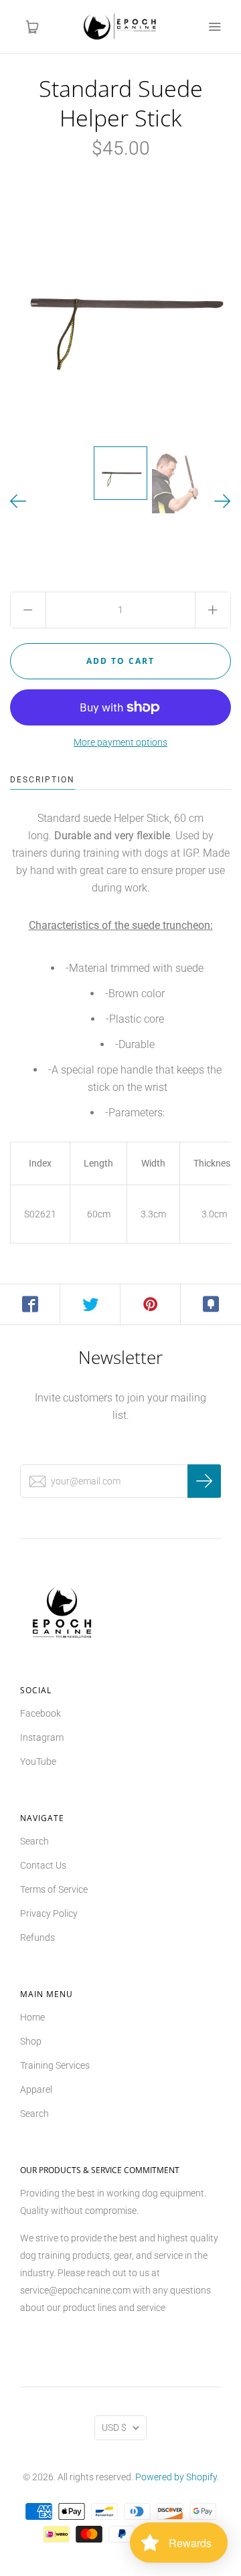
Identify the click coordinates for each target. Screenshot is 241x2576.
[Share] (30, 1304)
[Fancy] (211, 1304)
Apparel (36, 2089)
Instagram (42, 1737)
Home (32, 2017)
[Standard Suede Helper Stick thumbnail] (120, 473)
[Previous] (18, 502)
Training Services (55, 2065)
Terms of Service (54, 1889)
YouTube (38, 1762)
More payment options (120, 742)
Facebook (41, 1713)
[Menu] (214, 27)
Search (34, 1841)
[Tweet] (90, 1304)
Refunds (37, 1938)
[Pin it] (151, 1304)
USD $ (114, 2427)
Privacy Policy (49, 1913)
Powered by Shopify (176, 2477)
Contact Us (43, 1865)
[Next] (223, 502)
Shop (31, 2041)
